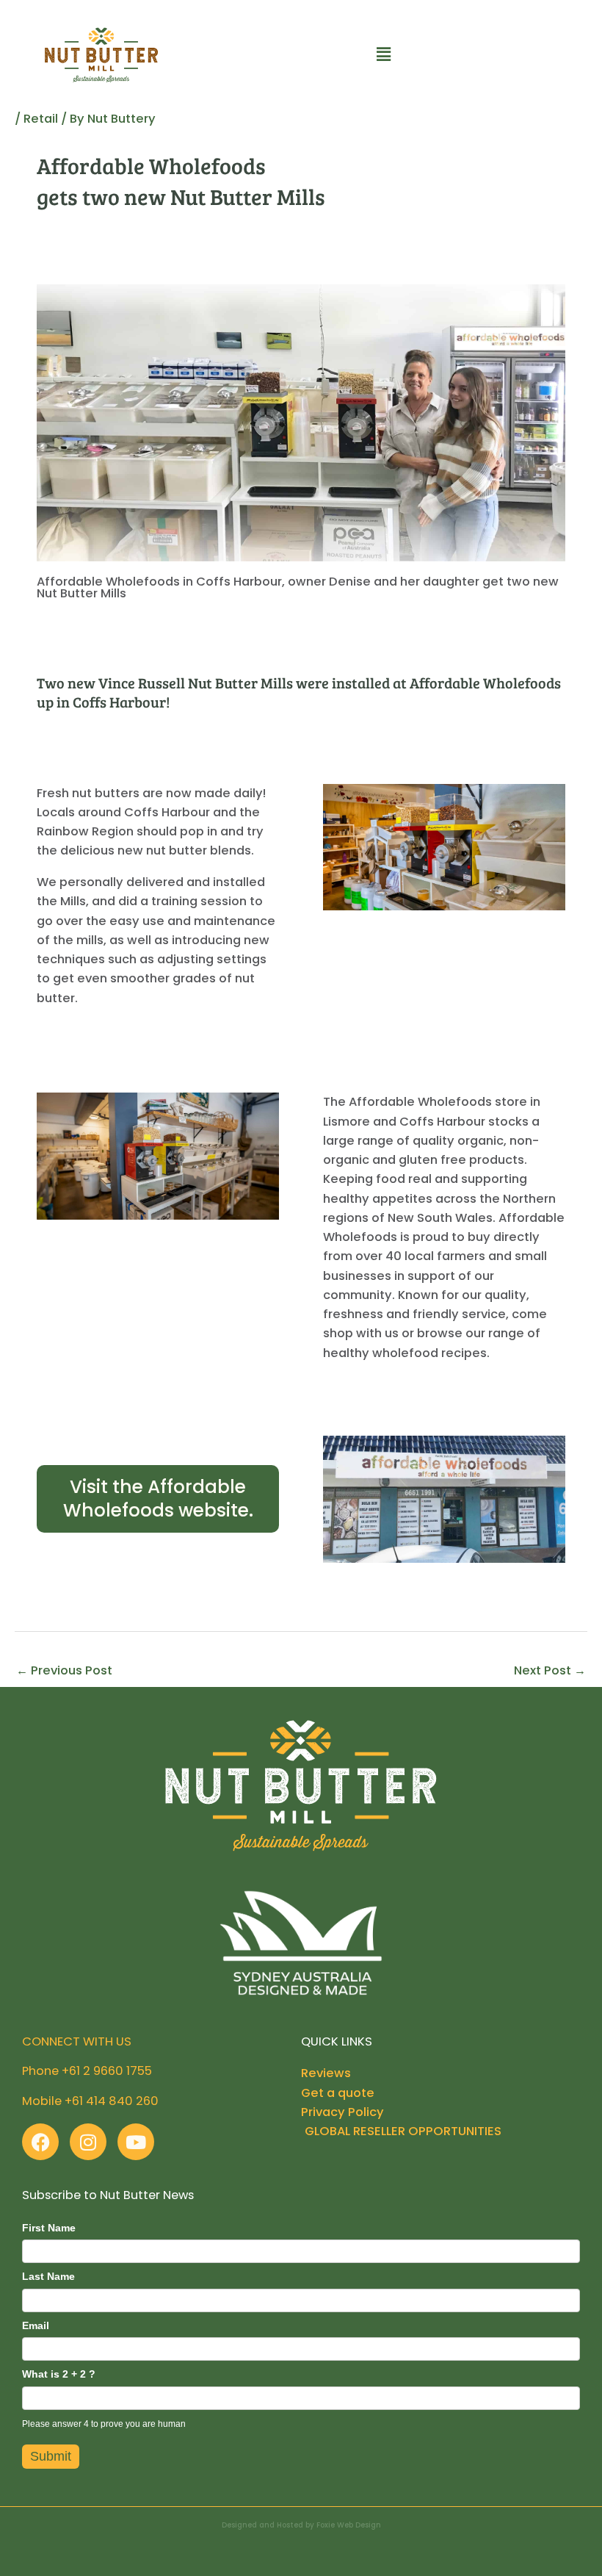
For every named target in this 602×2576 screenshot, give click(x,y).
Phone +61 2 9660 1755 (87, 2071)
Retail (41, 119)
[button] (383, 55)
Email (36, 2325)
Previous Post (64, 1670)
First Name (49, 2228)
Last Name (48, 2276)
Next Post (550, 1670)
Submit (51, 2456)
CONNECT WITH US (77, 2041)
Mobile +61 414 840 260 (90, 2101)
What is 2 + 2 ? (59, 2374)
